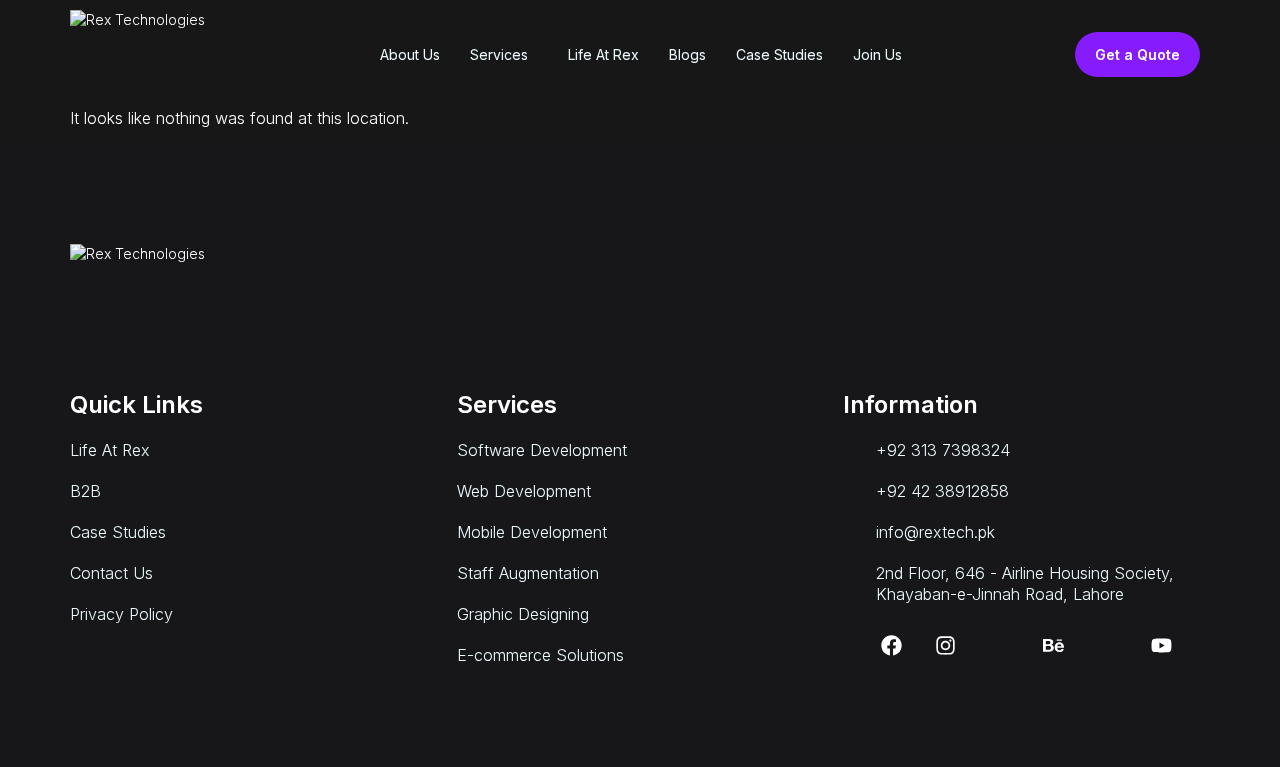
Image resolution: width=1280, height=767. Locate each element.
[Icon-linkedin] (1000, 646)
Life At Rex (603, 54)
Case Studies (779, 54)
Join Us (877, 54)
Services (499, 54)
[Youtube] (1162, 646)
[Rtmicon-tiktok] (1108, 646)
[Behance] (1054, 646)
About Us (410, 54)
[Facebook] (892, 646)
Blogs (687, 54)
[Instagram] (946, 646)
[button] (504, 54)
